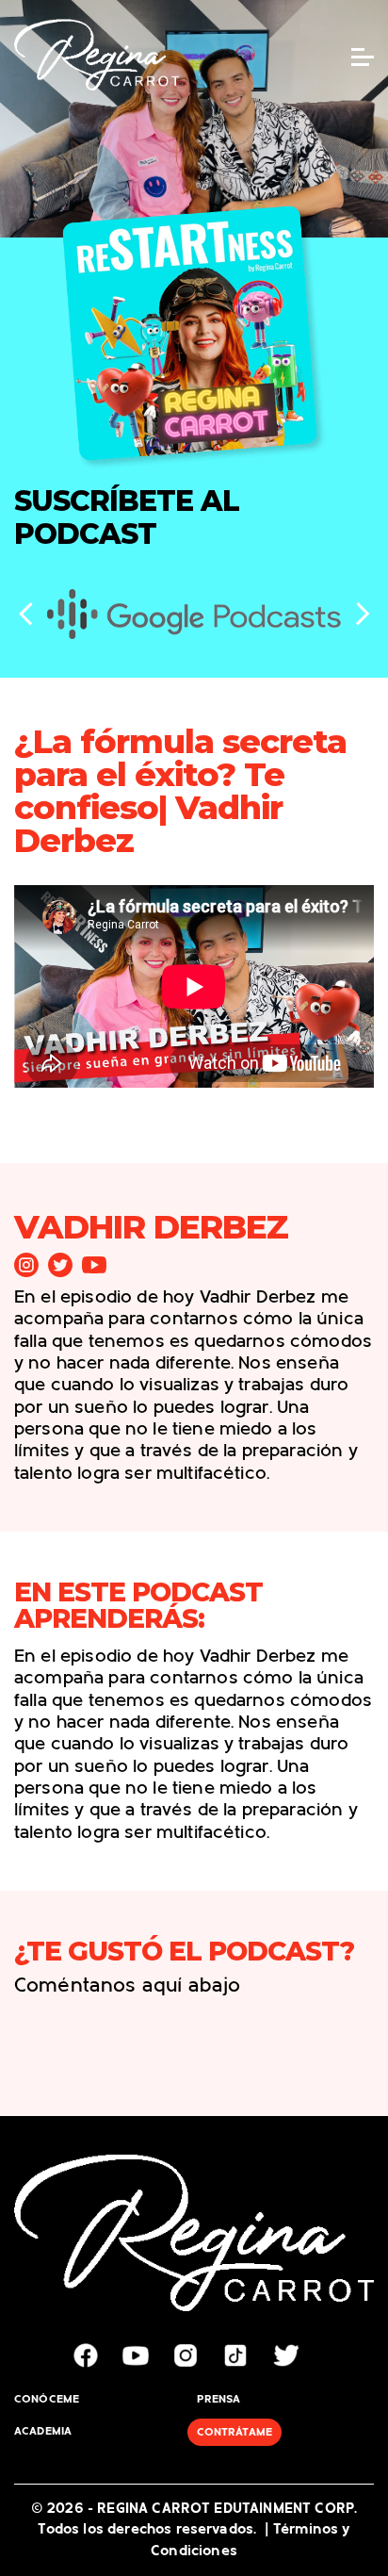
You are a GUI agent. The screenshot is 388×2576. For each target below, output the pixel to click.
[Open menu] (363, 57)
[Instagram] (26, 1265)
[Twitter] (60, 1265)
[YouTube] (94, 1265)
